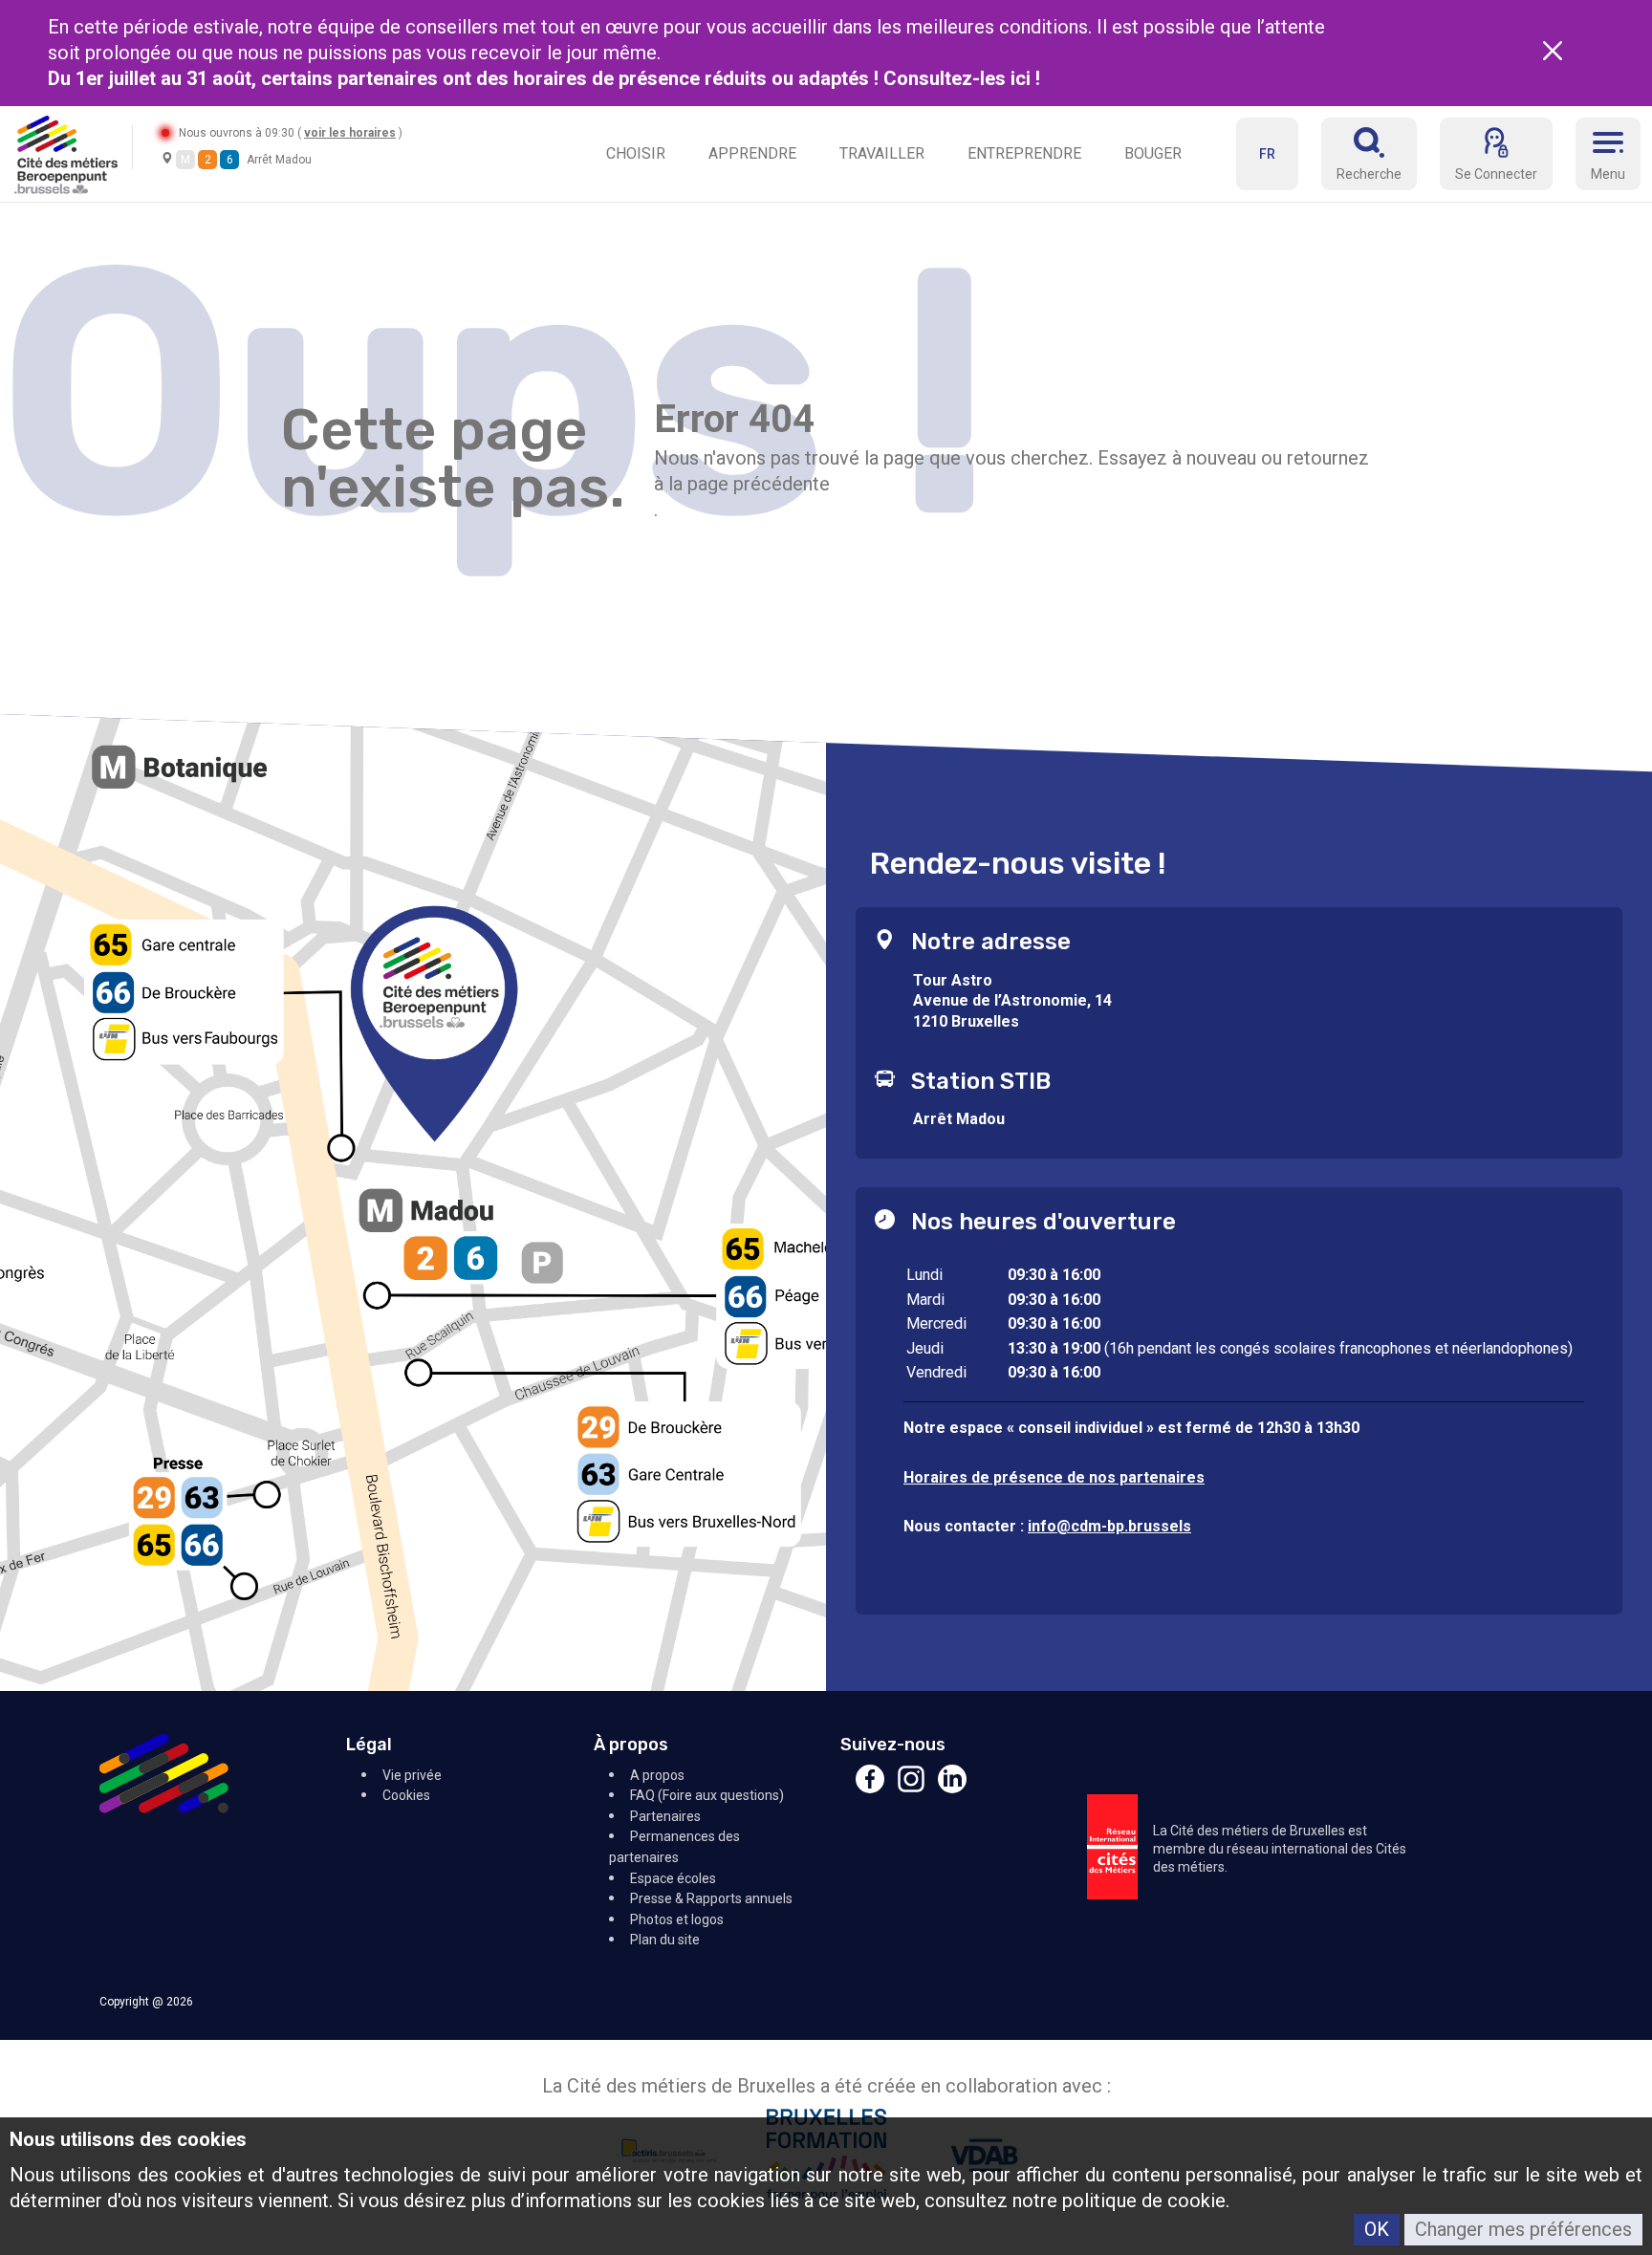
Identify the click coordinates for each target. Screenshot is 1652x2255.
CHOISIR (636, 153)
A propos (657, 1775)
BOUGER (1153, 153)
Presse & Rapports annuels (711, 1898)
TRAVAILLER (882, 153)
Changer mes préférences (1523, 2229)
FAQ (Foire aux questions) (707, 1795)
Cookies (406, 1795)
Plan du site (665, 1940)
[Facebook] (870, 1788)
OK (1377, 2229)
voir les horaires (350, 133)
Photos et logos (677, 1919)
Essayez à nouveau (1177, 458)
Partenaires (665, 1816)
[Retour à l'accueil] (66, 153)
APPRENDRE (752, 153)
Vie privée (412, 1775)
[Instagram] (911, 1788)
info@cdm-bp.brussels (1109, 1526)
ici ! (1028, 78)
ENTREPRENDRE (1024, 153)
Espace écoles (673, 1878)
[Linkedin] (952, 1788)
